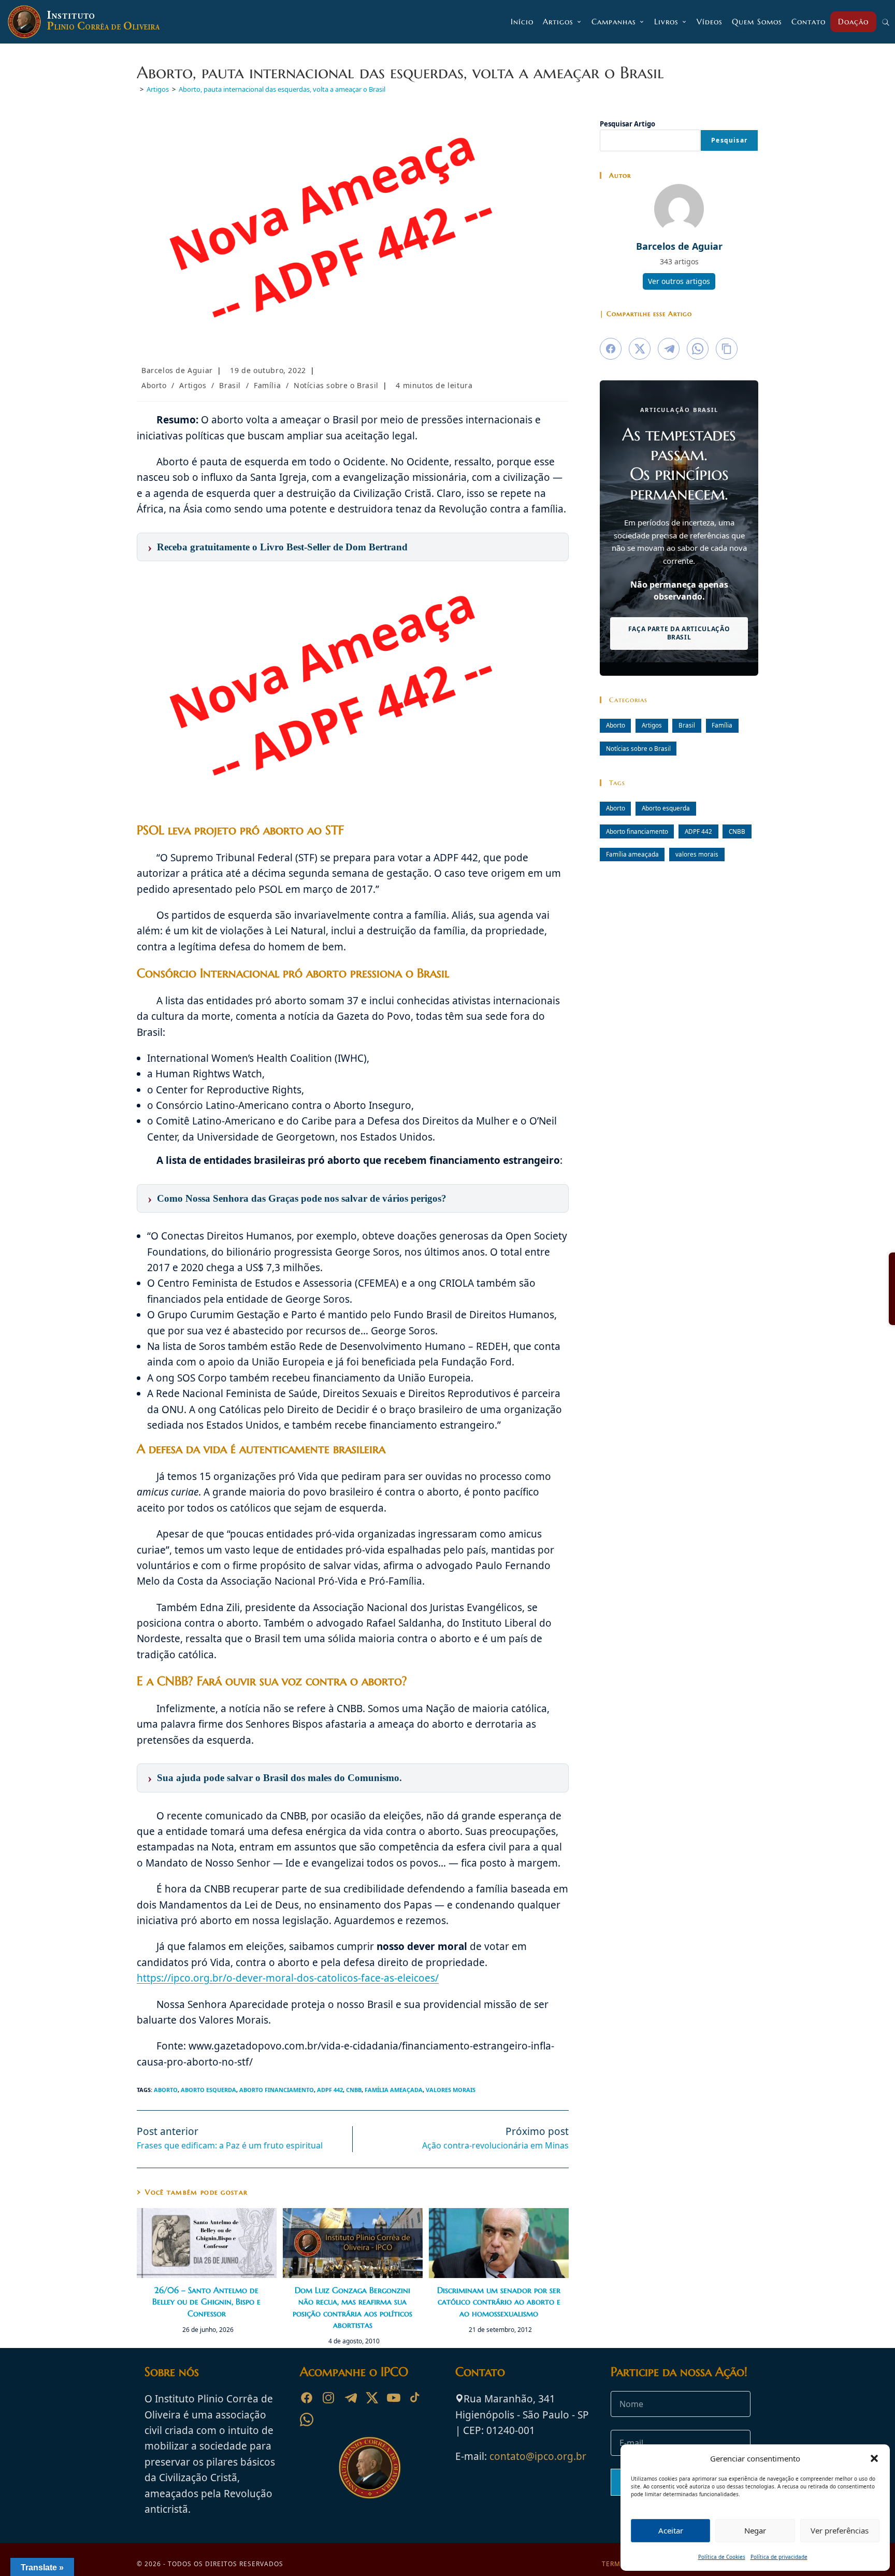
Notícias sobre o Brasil (336, 385)
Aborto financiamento (277, 2090)
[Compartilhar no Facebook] (611, 349)
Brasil (230, 385)
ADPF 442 (330, 2090)
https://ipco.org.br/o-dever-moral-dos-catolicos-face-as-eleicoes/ (288, 1978)
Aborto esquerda (208, 2090)
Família (267, 385)
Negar (755, 2530)
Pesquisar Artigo (627, 124)
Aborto (154, 385)
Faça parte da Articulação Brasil (679, 633)
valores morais (451, 2090)
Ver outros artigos (679, 281)
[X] (372, 2398)
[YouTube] (394, 2398)
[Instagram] (328, 2398)
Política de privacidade (779, 2557)
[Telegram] (350, 2398)
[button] (874, 2458)
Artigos (193, 385)
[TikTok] (415, 2398)
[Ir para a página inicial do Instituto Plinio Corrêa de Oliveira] (370, 2467)
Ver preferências (840, 2530)
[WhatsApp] (307, 2420)
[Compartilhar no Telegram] (669, 349)
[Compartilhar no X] (640, 349)
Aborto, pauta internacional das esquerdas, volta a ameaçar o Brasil (282, 89)
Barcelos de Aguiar (177, 370)
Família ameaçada (394, 2090)
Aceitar (671, 2530)
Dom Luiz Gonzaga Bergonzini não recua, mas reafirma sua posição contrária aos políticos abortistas (352, 2307)
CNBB (354, 2090)
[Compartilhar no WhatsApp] (698, 349)
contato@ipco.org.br (538, 2456)
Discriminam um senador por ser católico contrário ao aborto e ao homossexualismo (499, 2302)
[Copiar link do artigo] (727, 349)
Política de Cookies (722, 2557)
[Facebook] (307, 2398)
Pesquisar (729, 140)
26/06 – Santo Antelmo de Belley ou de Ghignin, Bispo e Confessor (206, 2302)
